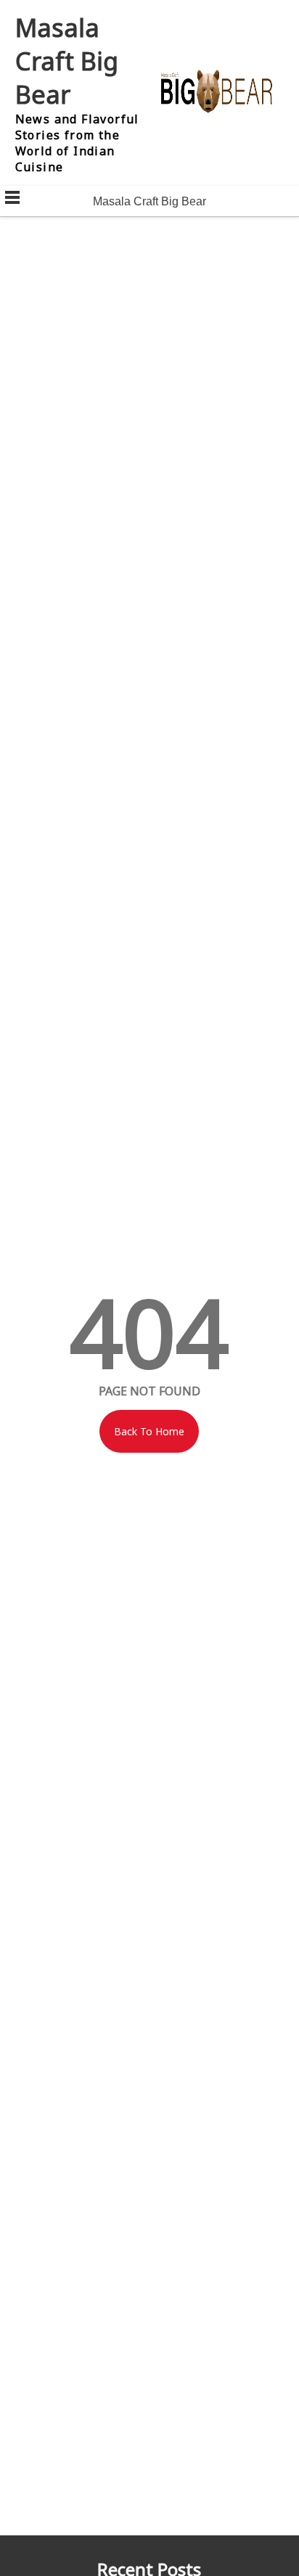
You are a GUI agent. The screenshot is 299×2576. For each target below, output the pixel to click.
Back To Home (149, 1431)
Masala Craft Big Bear (67, 61)
